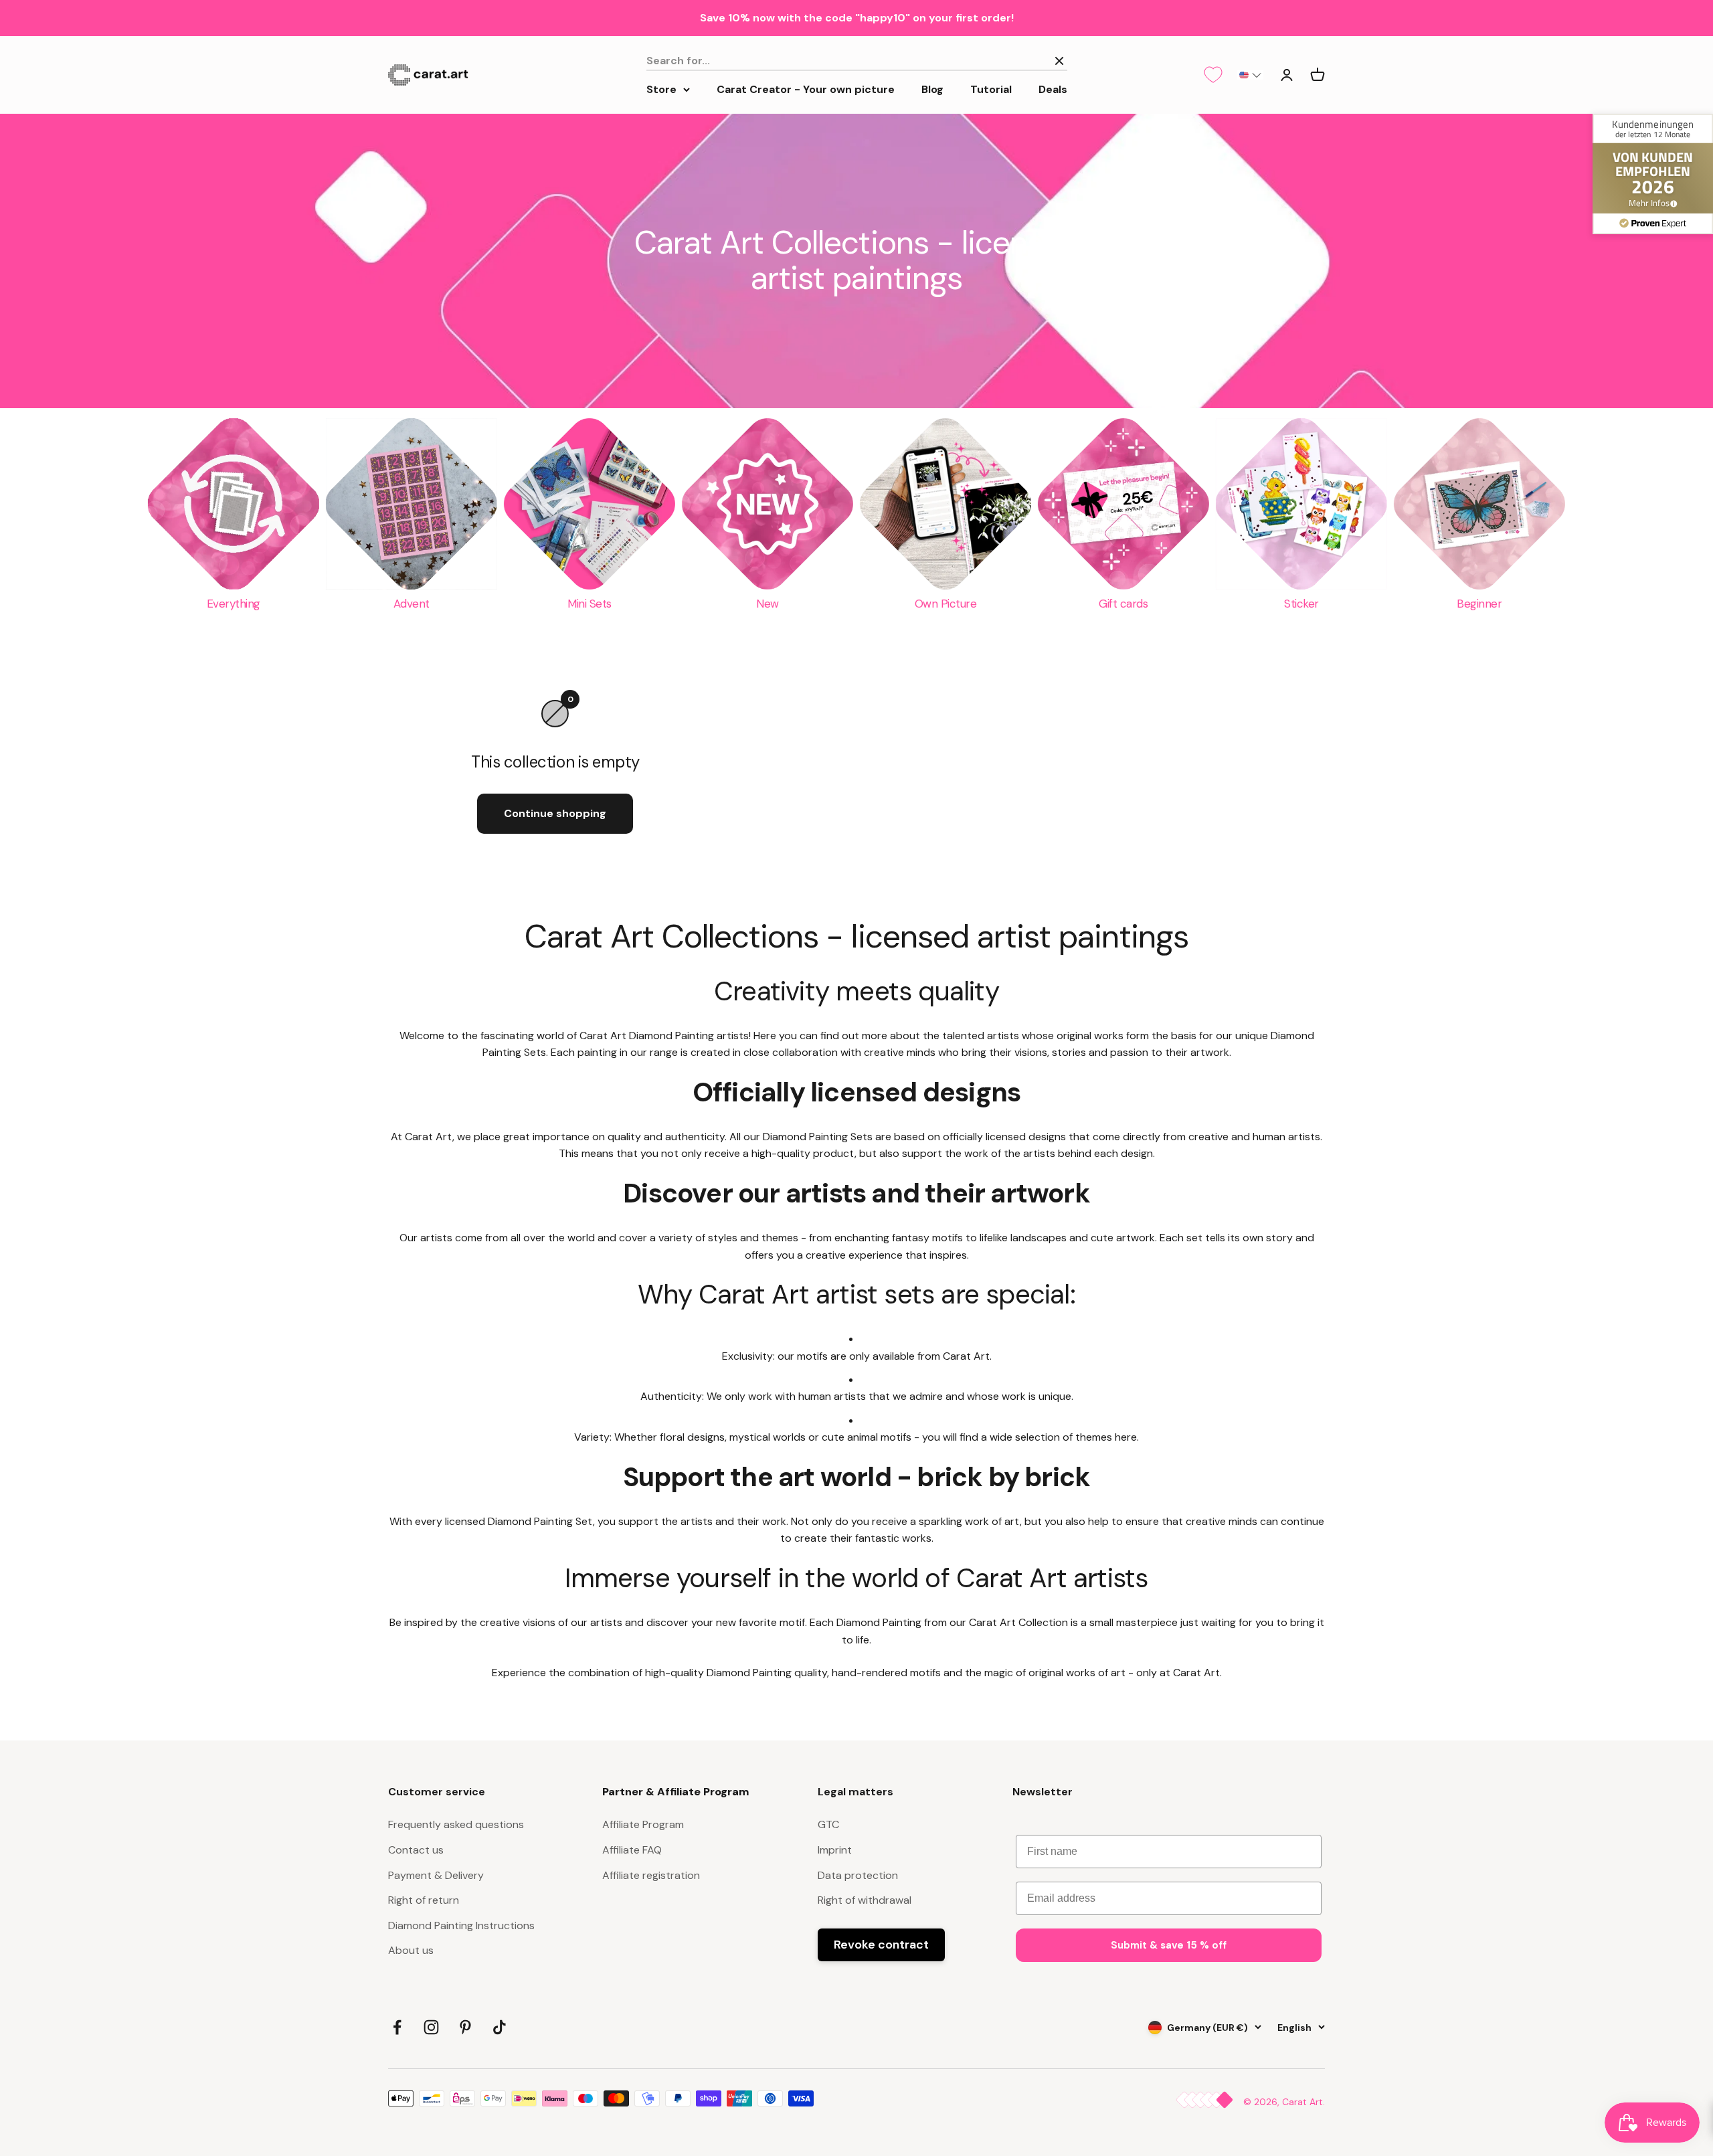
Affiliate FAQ (632, 1850)
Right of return (424, 1900)
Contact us (416, 1850)
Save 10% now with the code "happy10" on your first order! (857, 18)
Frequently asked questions (456, 1824)
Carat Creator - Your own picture (806, 89)
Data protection (858, 1875)
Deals (1053, 89)
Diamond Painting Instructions (461, 1925)
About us (411, 1950)
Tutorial (991, 89)
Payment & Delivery (436, 1875)
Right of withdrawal (865, 1900)
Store (661, 89)
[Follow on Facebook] (397, 2027)
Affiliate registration (651, 1875)
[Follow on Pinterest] (465, 2027)
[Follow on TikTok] (500, 2027)
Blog (932, 89)
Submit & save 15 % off (1169, 1945)
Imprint (835, 1850)
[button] (1250, 75)
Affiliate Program (643, 1824)
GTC (828, 1824)
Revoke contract (881, 1945)
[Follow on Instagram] (431, 2027)
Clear (1028, 61)
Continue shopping (555, 813)
